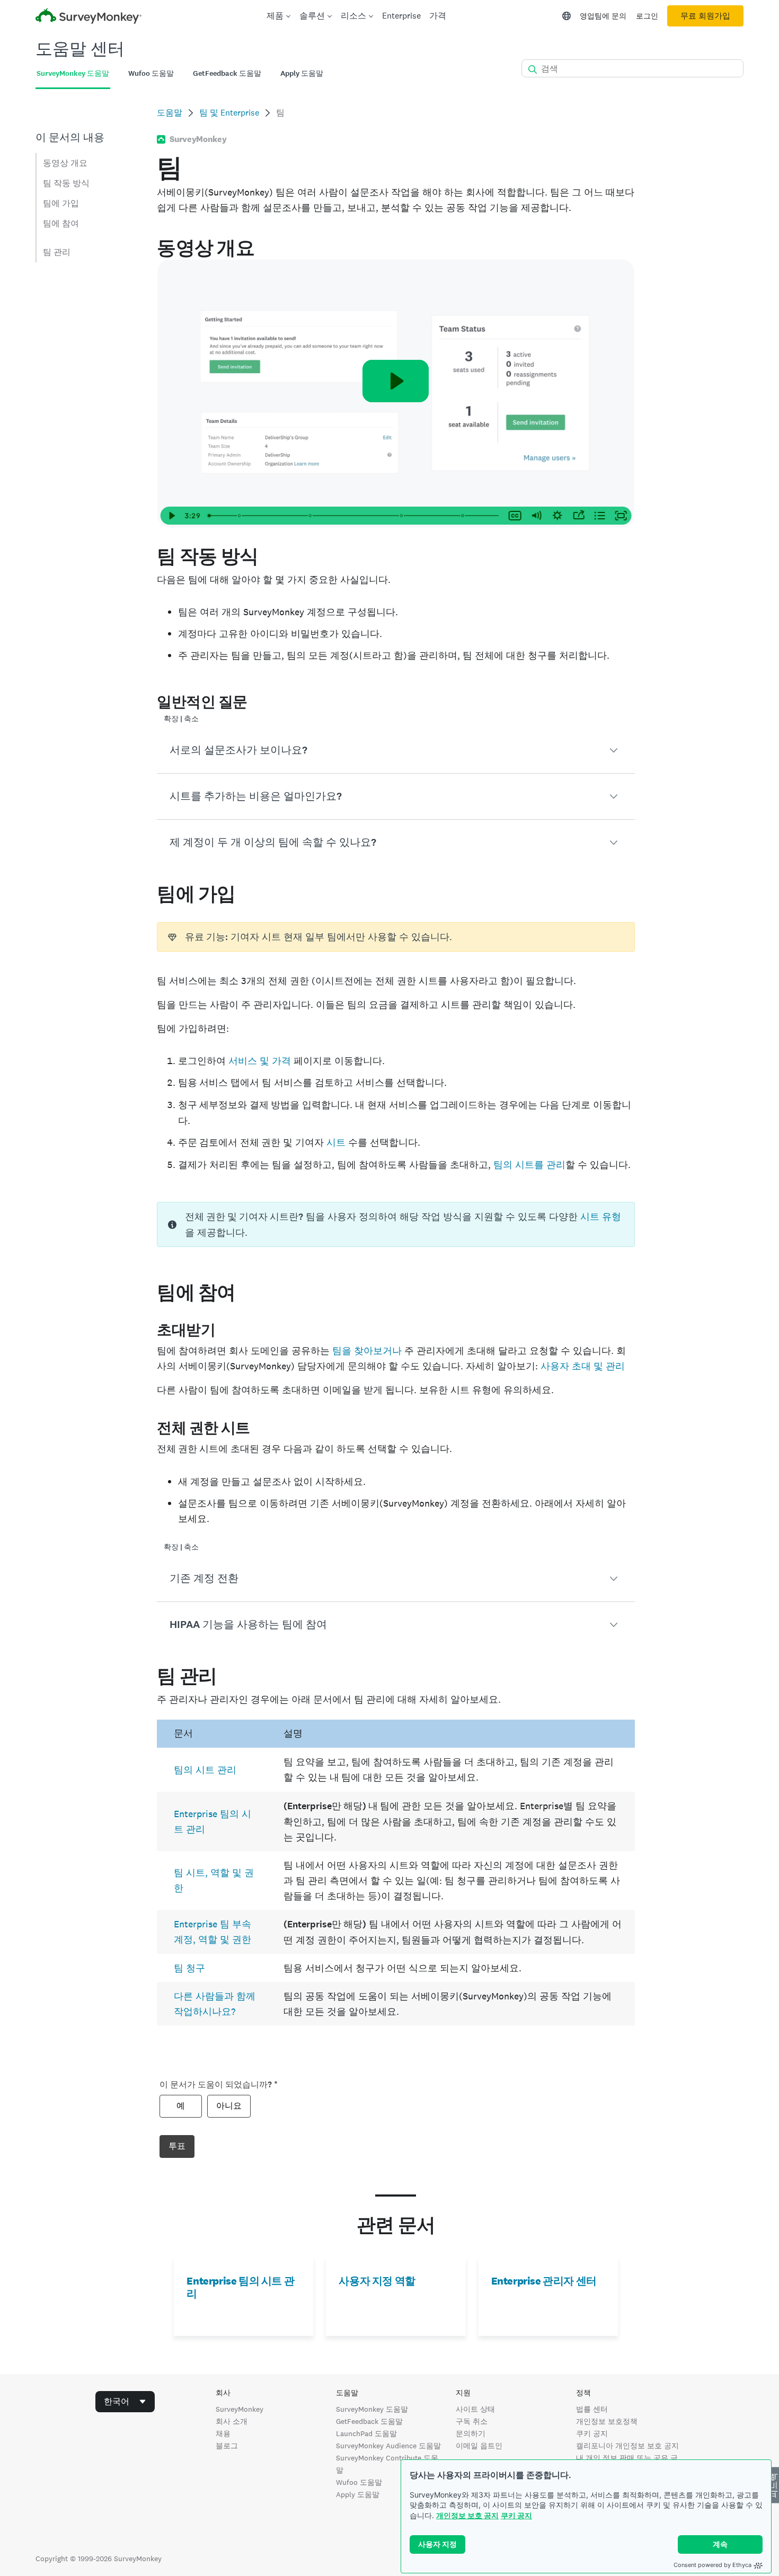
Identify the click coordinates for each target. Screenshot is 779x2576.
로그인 (647, 16)
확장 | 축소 (181, 719)
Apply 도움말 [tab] (302, 73)
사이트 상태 (475, 2409)
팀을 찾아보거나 (367, 1351)
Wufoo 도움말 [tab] (151, 73)
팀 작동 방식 (66, 183)
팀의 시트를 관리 (529, 1165)
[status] (396, 937)
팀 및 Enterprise (229, 113)
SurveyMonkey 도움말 (372, 2409)
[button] (396, 750)
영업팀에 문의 (603, 16)
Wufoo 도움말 (359, 2482)
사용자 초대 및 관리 (583, 1366)
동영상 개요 (65, 163)
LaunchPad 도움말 (366, 2433)
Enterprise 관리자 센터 (544, 2281)
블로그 (227, 2446)
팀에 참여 (61, 223)
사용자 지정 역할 (377, 2281)
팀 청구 (189, 1968)
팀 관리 (57, 252)
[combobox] (125, 2402)
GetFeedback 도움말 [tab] (227, 73)
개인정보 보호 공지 (467, 2515)
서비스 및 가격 (260, 1061)
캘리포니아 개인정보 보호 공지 (627, 2446)
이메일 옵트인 (479, 2446)
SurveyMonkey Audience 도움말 (388, 2446)
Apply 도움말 (358, 2494)
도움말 (170, 113)
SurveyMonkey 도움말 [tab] (73, 73)
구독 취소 (472, 2421)
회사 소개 (232, 2421)
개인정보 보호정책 (607, 2421)
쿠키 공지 (516, 2515)
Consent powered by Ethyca (712, 2565)
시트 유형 (601, 1216)
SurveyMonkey (240, 2409)
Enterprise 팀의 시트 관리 (240, 2287)
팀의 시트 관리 (205, 1770)
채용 (223, 2433)
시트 (336, 1142)
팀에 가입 (61, 203)
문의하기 (471, 2433)
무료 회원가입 (705, 16)
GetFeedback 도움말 (369, 2421)
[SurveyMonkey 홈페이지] (88, 17)
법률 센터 (592, 2409)
